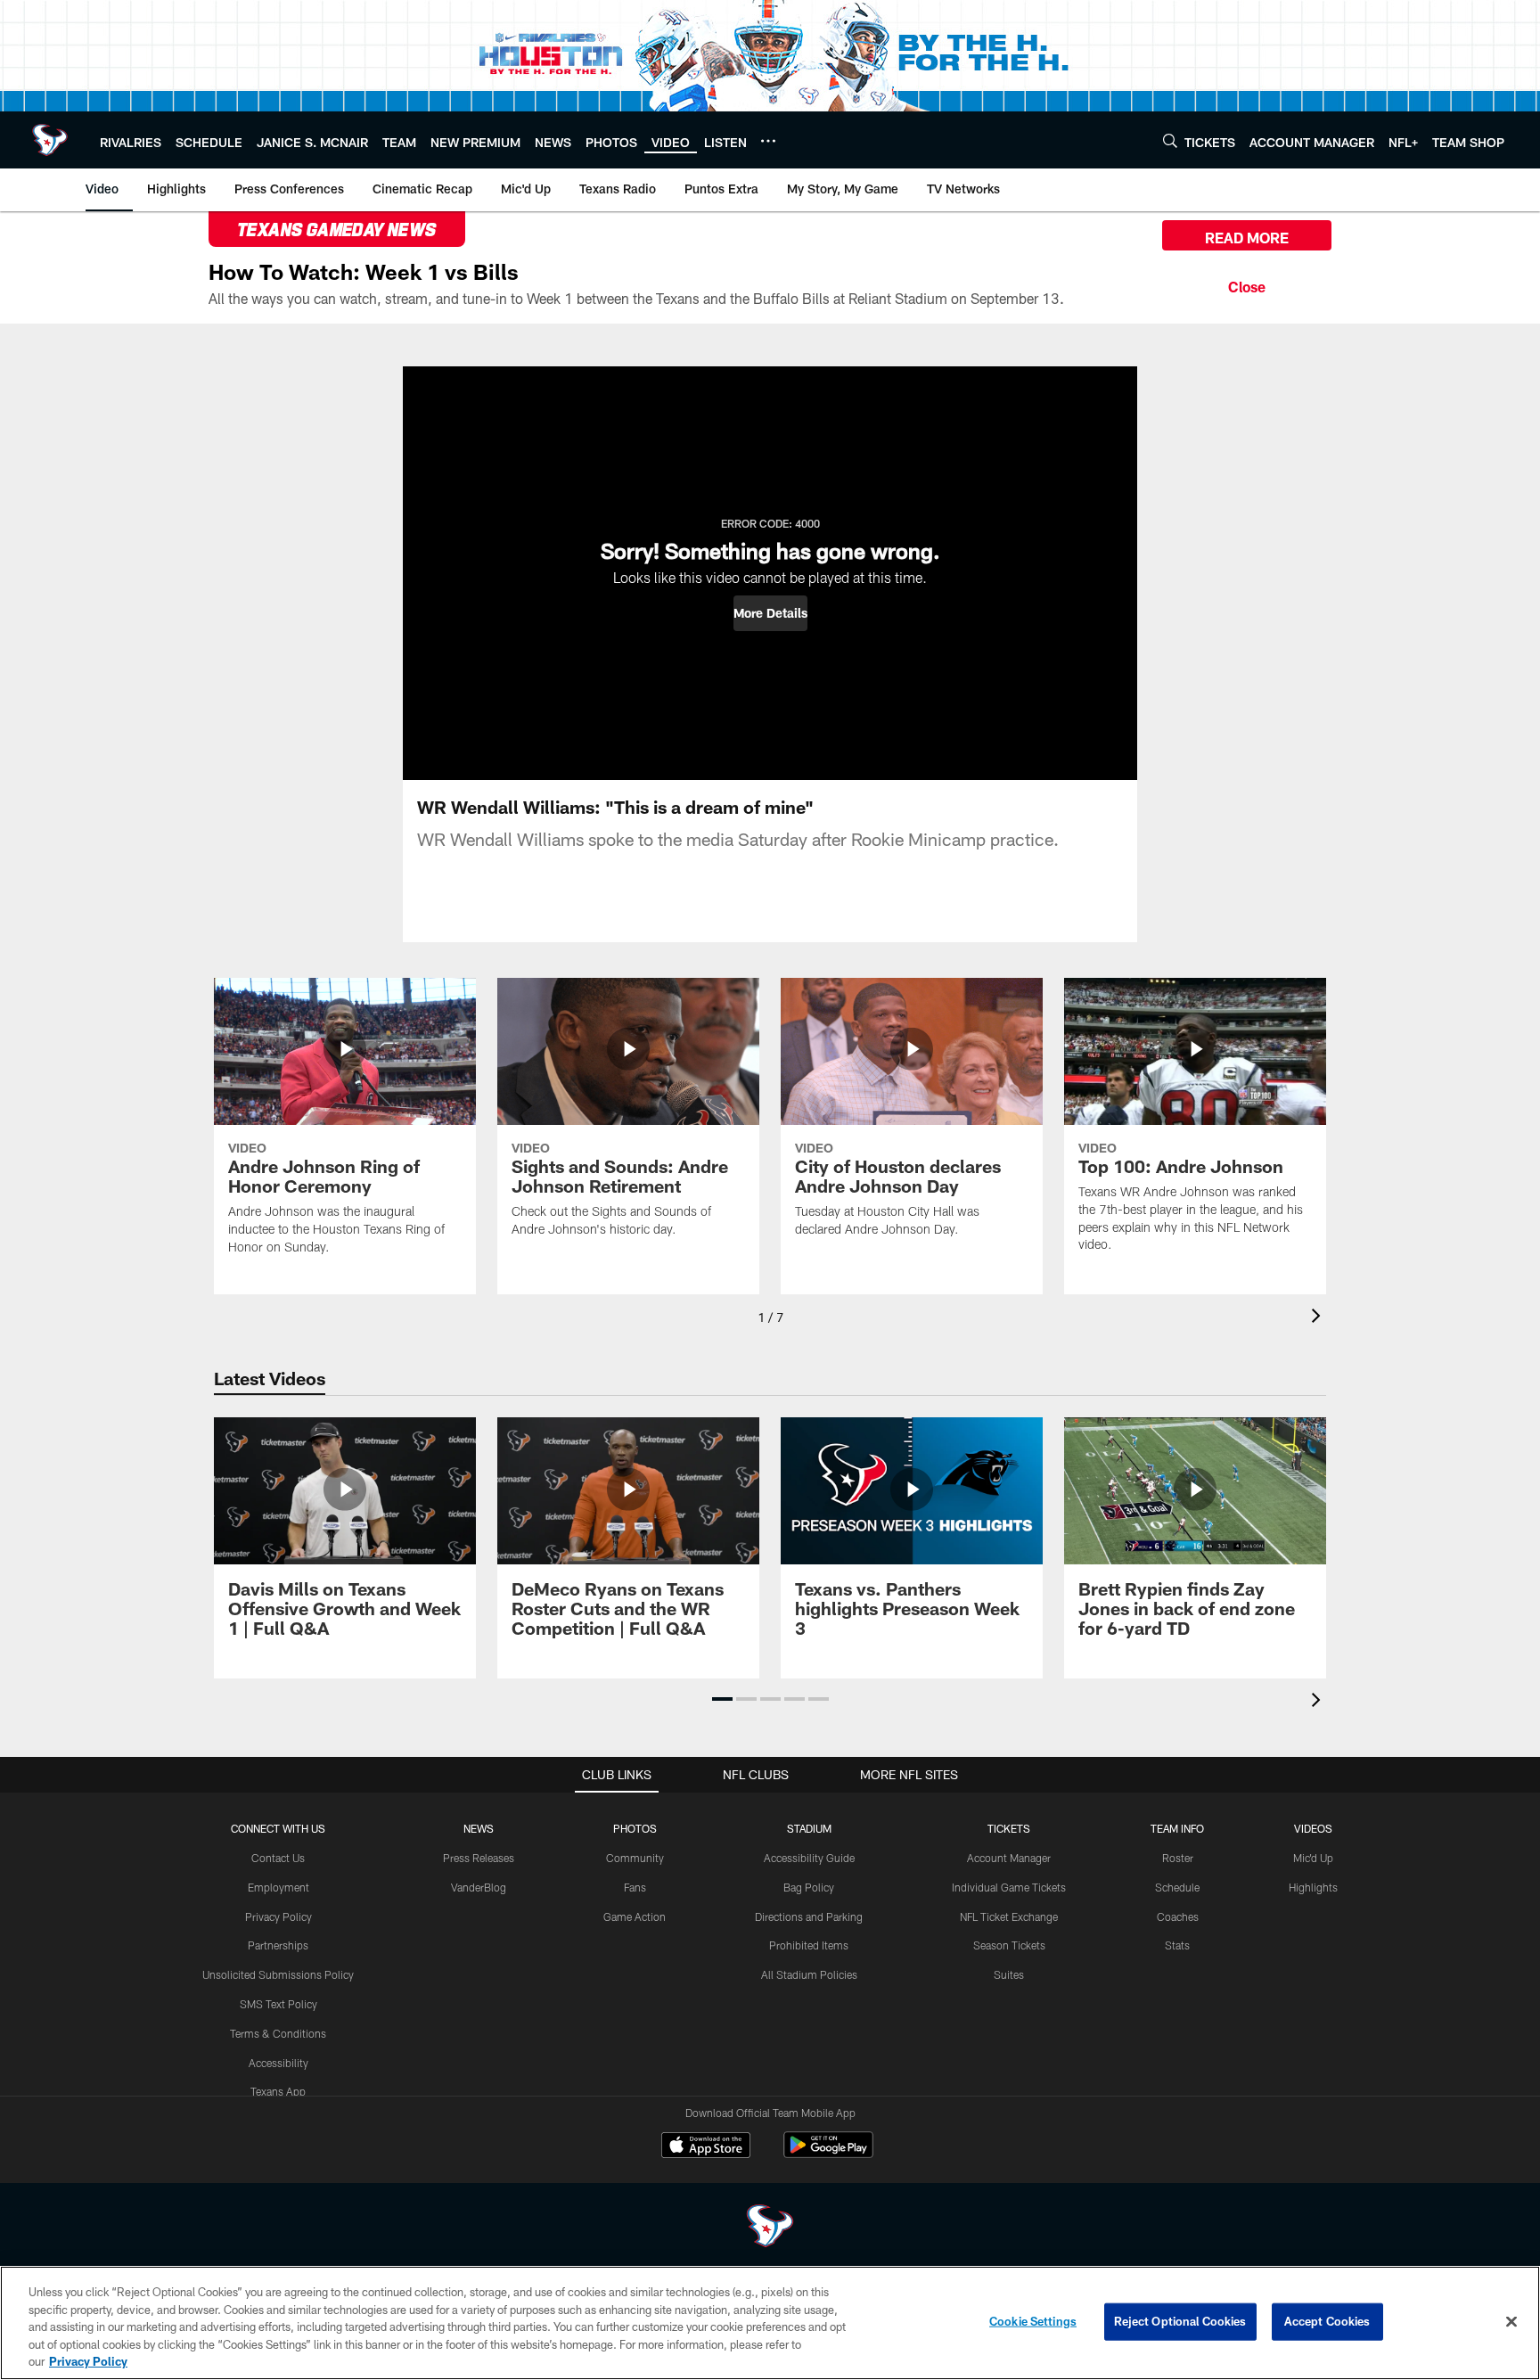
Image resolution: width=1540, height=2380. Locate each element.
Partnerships (278, 1945)
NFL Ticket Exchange (1009, 1916)
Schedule (1177, 1887)
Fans (635, 1887)
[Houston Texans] (770, 2228)
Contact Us (278, 1858)
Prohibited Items (809, 1945)
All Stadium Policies (809, 1974)
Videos (1313, 1828)
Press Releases (479, 1858)
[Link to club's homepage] (50, 140)
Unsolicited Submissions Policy (278, 1974)
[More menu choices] (768, 141)
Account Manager (1009, 1858)
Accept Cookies (1327, 2321)
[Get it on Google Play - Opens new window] (828, 2154)
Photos (635, 1828)
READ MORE (1247, 238)
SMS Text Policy (279, 2004)
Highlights (1313, 1887)
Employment (279, 1887)
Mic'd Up (1313, 1858)
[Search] (1170, 140)
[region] (770, 2323)
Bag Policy (809, 1887)
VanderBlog (479, 1887)
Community (635, 1858)
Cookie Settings (1033, 2321)
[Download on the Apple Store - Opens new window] (706, 2147)
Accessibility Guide (809, 1858)
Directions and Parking (809, 1916)
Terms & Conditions (278, 2033)
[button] (770, 613)
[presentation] (1319, 1318)
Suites (1009, 1974)
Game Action (635, 1916)
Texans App (278, 2091)
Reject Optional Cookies (1180, 2321)
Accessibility (279, 2063)
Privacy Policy (279, 1916)
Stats (1177, 1945)
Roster (1178, 1858)
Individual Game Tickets (1009, 1887)
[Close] (1247, 284)
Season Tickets (1009, 1945)
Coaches (1178, 1916)
